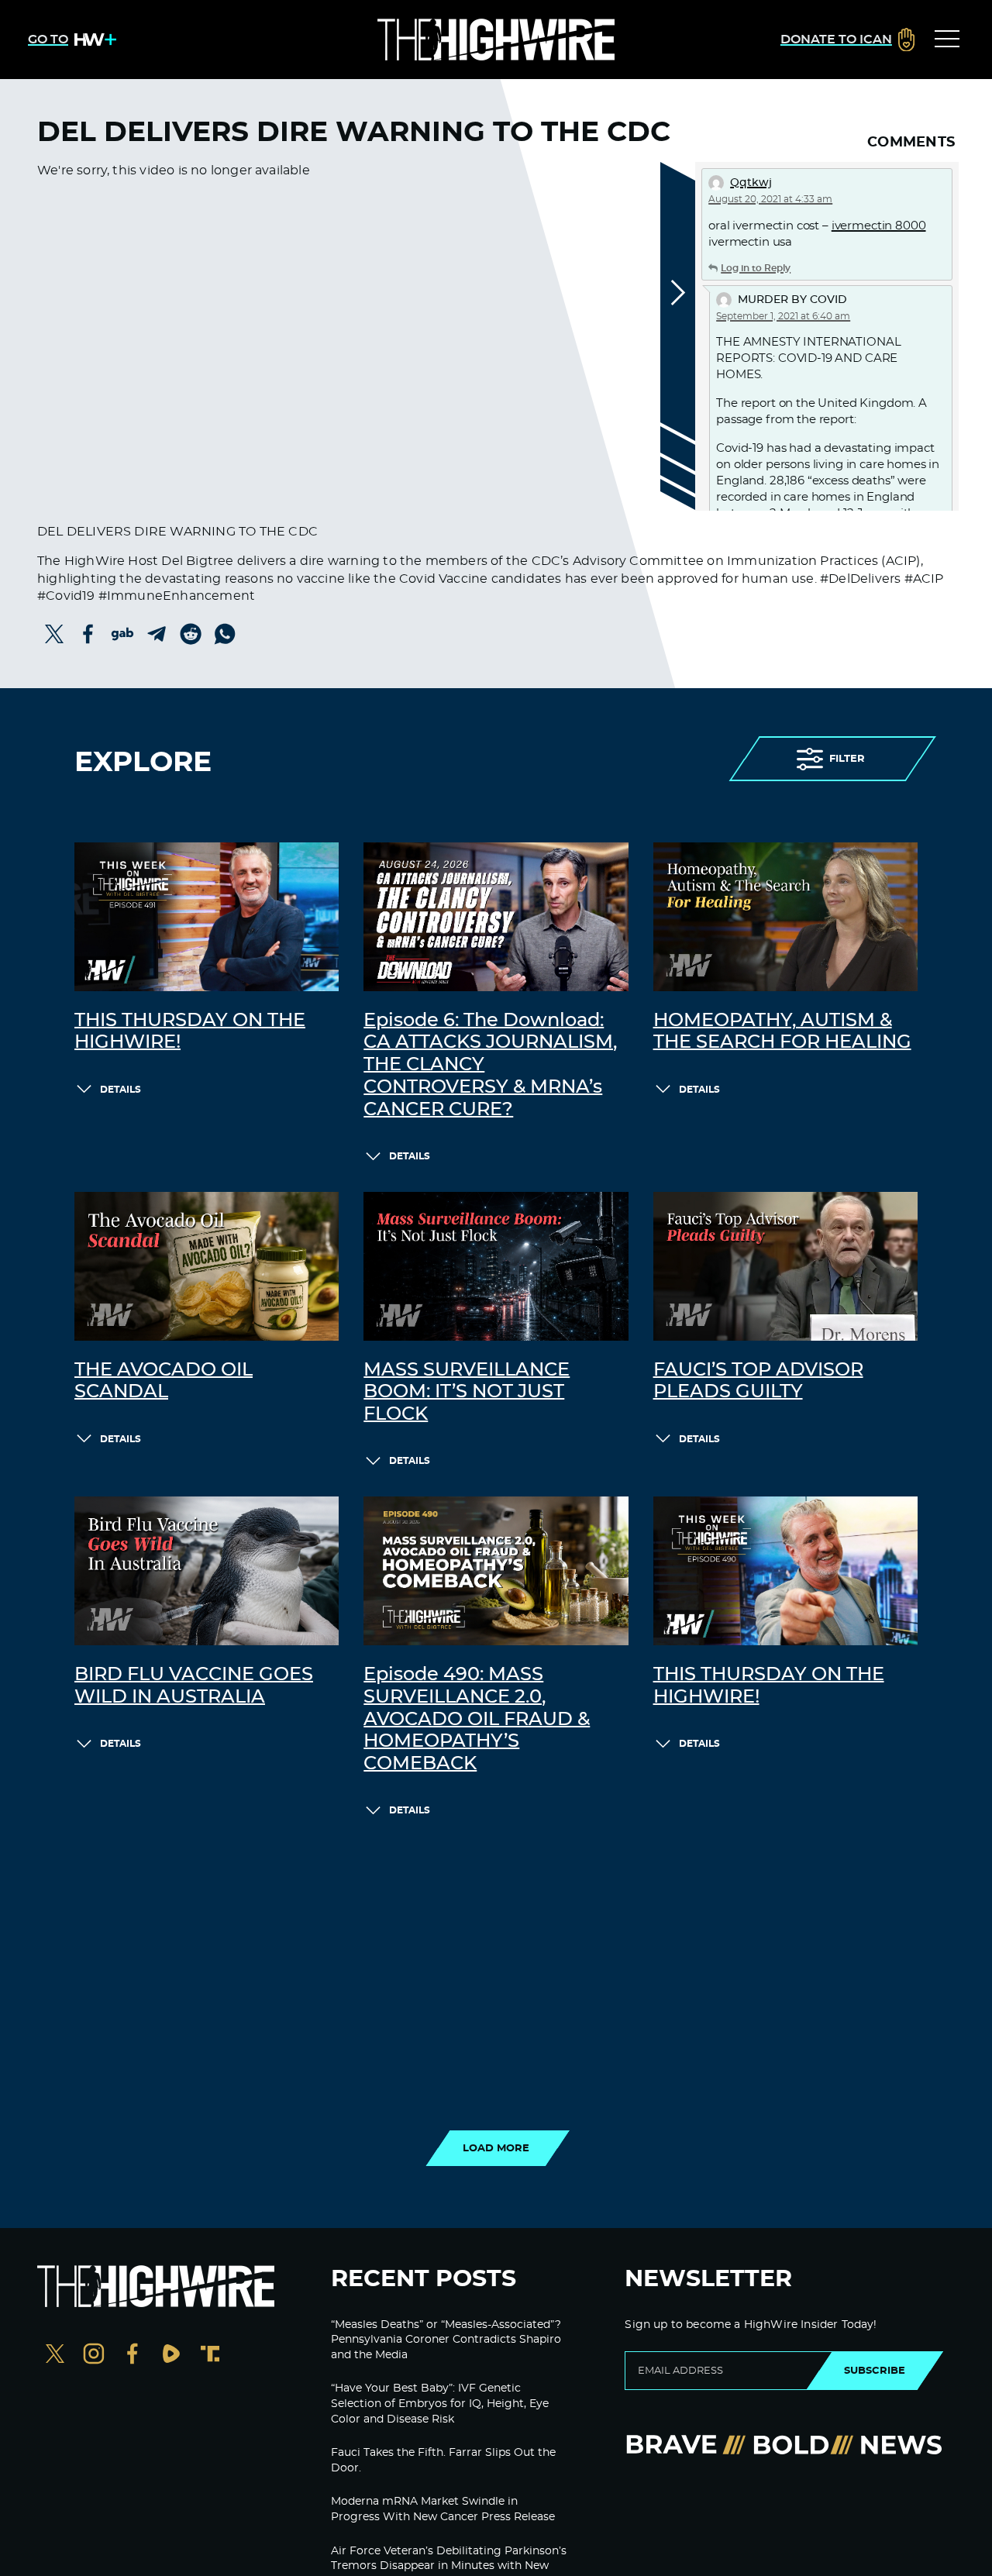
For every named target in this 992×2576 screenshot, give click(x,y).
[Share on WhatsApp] (225, 634)
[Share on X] (54, 634)
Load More (496, 2148)
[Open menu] (947, 40)
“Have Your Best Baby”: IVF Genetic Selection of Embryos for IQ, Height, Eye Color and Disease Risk (440, 2404)
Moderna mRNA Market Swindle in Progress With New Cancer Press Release (443, 2509)
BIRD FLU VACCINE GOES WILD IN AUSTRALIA (194, 1686)
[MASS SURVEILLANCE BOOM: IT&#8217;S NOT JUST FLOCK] (496, 1266)
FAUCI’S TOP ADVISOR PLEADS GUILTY (758, 1381)
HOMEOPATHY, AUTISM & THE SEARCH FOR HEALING (782, 1032)
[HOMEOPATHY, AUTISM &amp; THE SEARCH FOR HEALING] (785, 917)
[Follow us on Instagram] (94, 2356)
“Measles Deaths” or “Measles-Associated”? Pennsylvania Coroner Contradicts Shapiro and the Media (446, 2340)
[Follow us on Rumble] (171, 2356)
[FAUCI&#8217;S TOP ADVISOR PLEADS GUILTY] (785, 1266)
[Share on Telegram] (157, 634)
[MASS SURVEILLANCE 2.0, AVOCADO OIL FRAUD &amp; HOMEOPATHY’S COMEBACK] (496, 1571)
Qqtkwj (751, 183)
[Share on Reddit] (191, 634)
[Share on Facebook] (88, 634)
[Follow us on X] (55, 2356)
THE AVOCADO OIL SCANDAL (164, 1381)
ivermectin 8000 (879, 226)
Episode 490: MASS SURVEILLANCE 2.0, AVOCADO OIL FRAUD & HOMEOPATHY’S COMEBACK (477, 1719)
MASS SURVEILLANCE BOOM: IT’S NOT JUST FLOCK (467, 1393)
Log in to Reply (756, 268)
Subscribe (875, 2371)
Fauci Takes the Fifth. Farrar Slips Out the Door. (443, 2461)
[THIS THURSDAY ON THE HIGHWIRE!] (207, 917)
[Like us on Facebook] (133, 2356)
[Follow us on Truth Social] (210, 2356)
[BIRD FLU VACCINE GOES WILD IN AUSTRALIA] (207, 1571)
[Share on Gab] (122, 634)
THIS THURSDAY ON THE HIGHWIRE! (190, 1032)
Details (121, 1090)
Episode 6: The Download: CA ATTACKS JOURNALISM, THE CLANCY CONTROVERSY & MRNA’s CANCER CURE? (490, 1065)
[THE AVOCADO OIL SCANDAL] (207, 1266)
